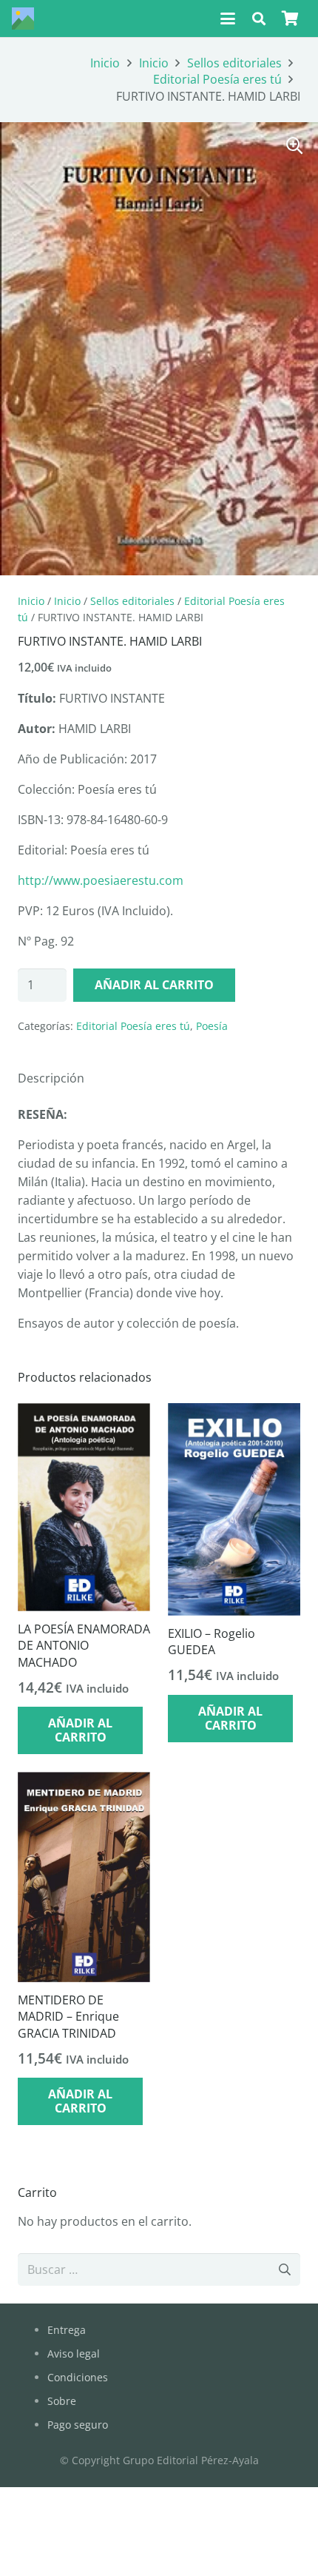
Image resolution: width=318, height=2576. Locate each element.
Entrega (67, 2330)
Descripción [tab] (51, 1078)
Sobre (62, 2401)
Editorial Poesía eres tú (217, 79)
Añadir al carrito (154, 985)
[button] (228, 19)
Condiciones (78, 2377)
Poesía (212, 1026)
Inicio (105, 63)
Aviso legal (74, 2353)
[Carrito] (290, 19)
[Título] (23, 19)
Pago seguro (78, 2425)
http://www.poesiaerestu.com (101, 880)
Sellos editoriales (234, 63)
